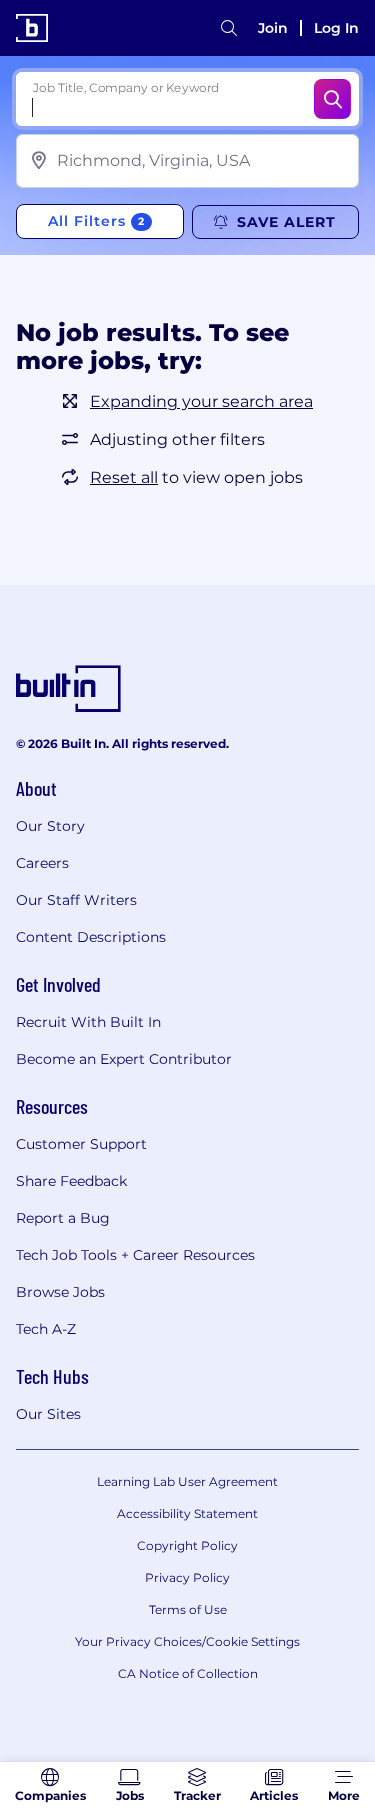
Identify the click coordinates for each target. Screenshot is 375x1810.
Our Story (50, 826)
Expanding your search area (201, 401)
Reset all (124, 477)
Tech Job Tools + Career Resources (135, 1255)
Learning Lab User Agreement (187, 1481)
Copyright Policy (187, 1545)
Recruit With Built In (88, 1022)
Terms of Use (188, 1609)
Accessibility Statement (187, 1513)
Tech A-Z (46, 1329)
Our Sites (48, 1414)
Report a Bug (63, 1218)
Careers (42, 863)
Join (273, 28)
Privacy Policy (187, 1577)
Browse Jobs (60, 1292)
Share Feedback (71, 1181)
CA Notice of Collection (188, 1673)
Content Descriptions (91, 937)
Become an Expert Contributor (124, 1059)
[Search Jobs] (332, 99)
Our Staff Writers (76, 900)
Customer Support (81, 1144)
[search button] (229, 28)
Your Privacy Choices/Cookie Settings (187, 1641)
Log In (336, 28)
